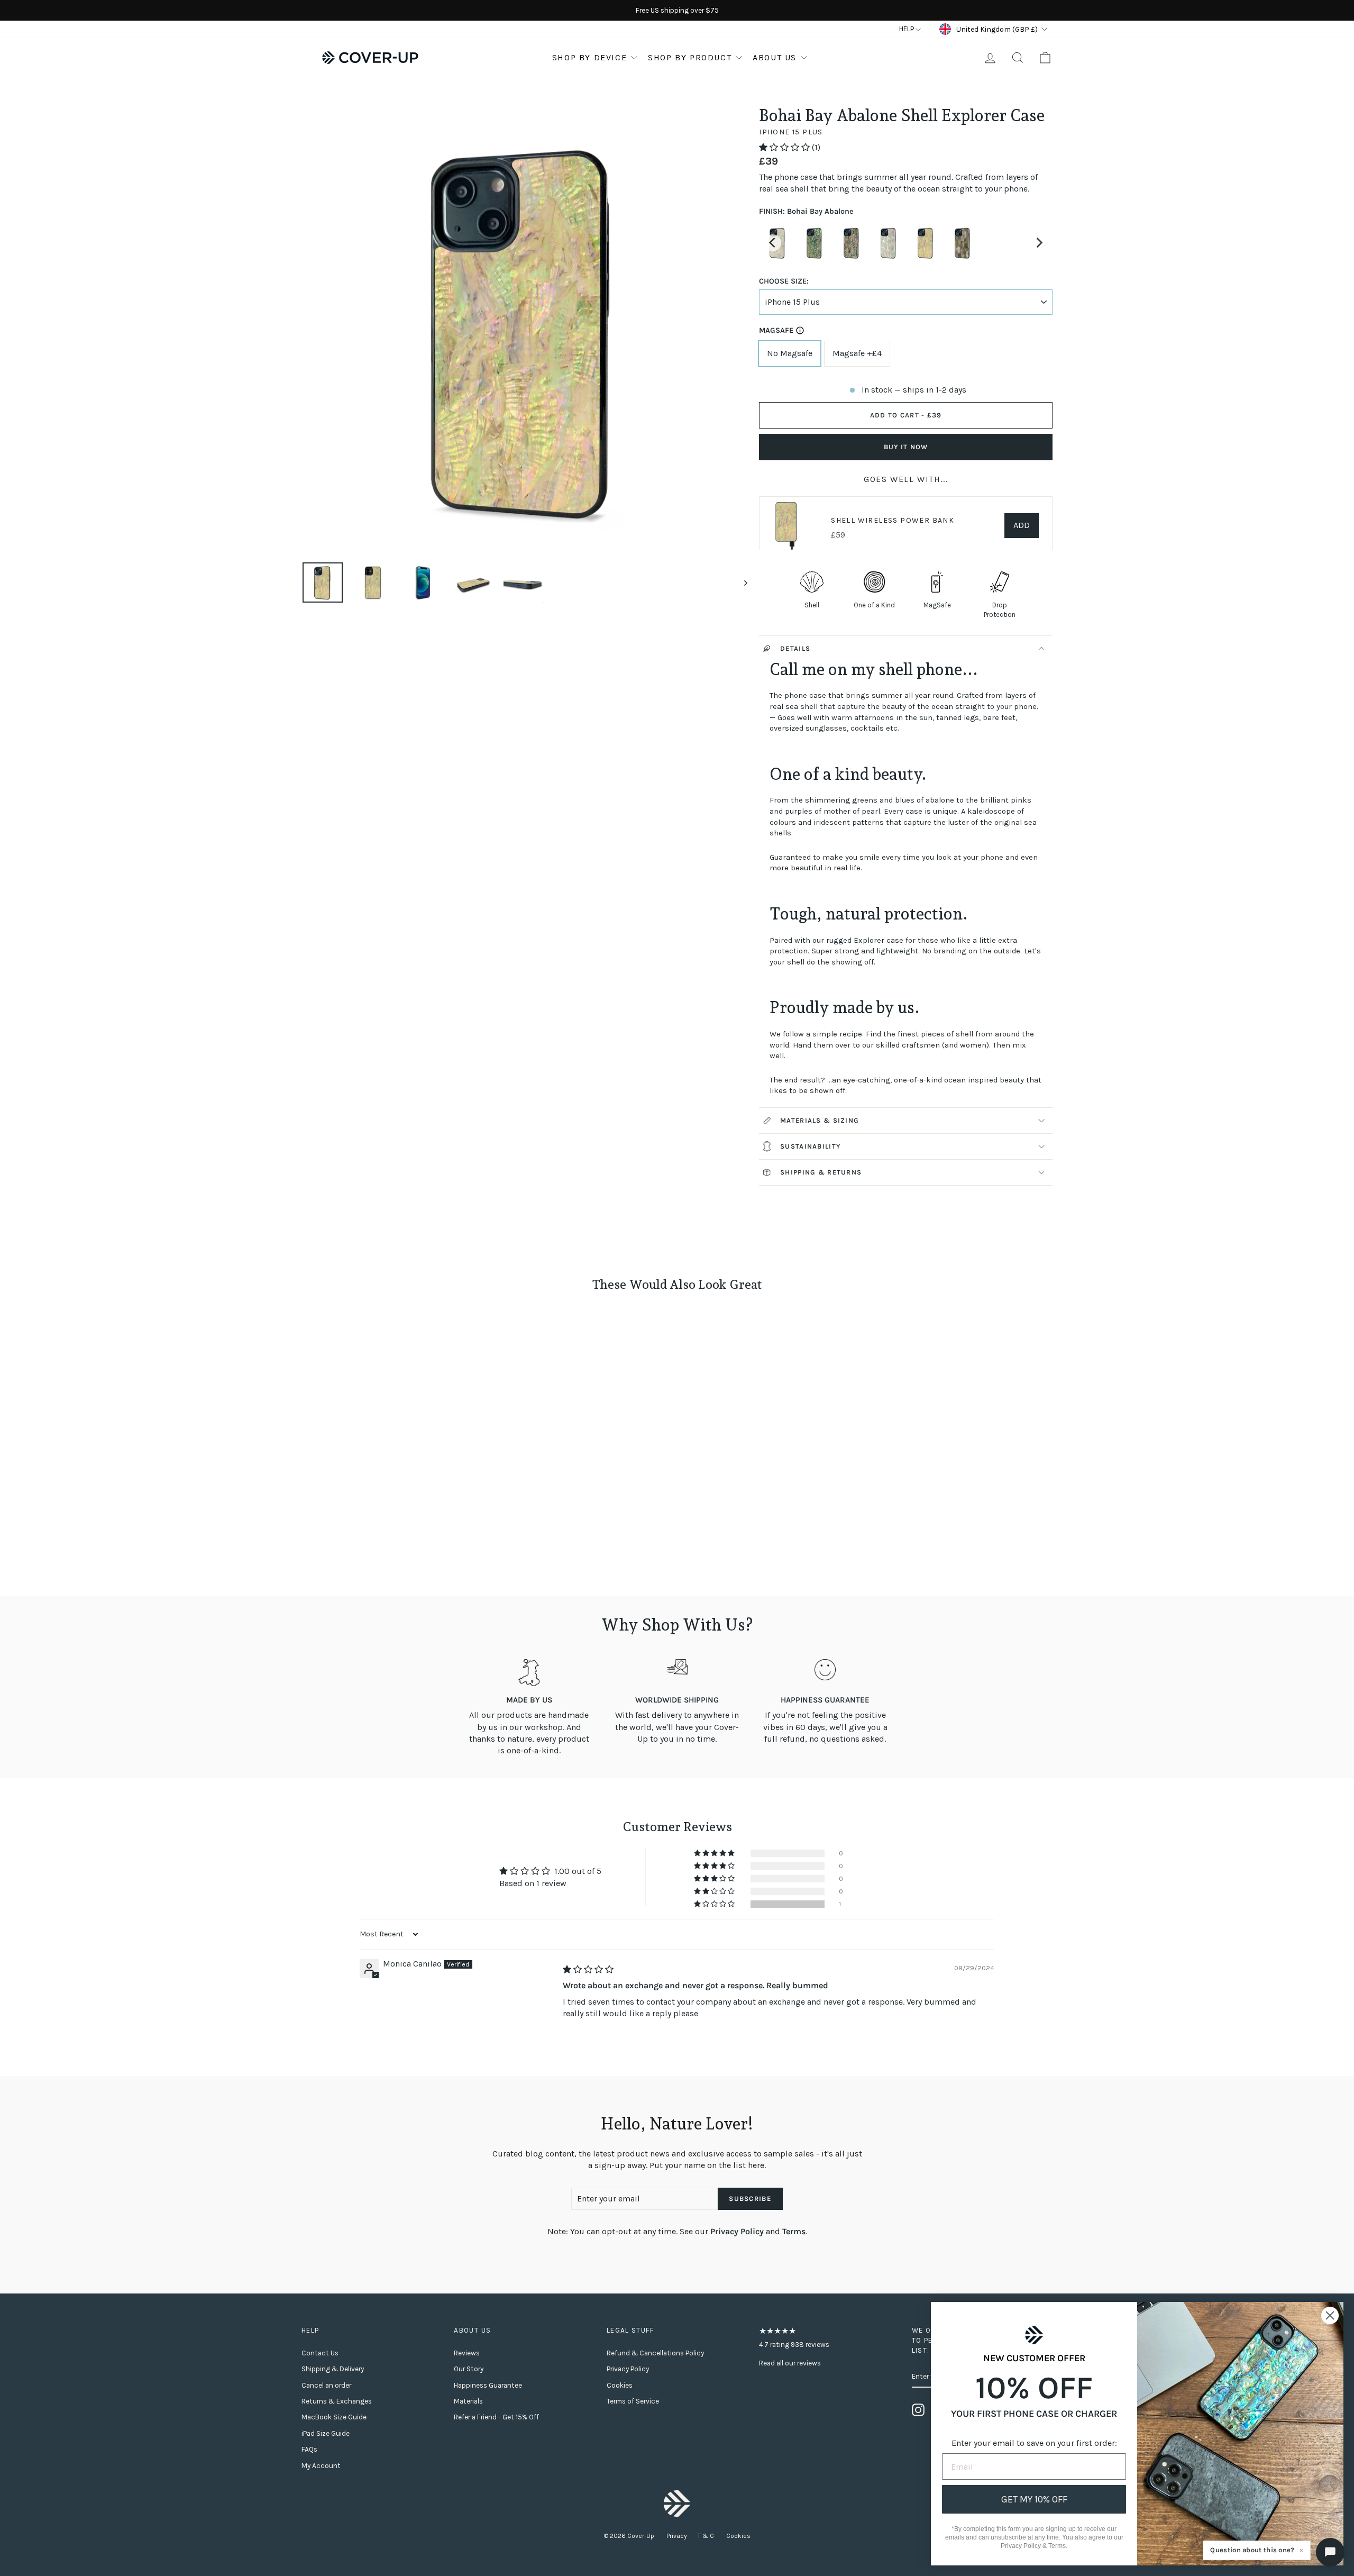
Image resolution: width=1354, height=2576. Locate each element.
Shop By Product (690, 57)
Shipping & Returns (821, 1172)
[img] (588, 1969)
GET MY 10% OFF (1034, 2499)
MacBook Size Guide (334, 2417)
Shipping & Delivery (333, 2369)
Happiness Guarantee (488, 2385)
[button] (785, 147)
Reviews (467, 2353)
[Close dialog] (1330, 2315)
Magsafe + (857, 353)
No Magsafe (790, 353)
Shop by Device (589, 57)
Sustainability (810, 1146)
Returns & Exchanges (337, 2401)
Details (795, 648)
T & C (707, 2536)
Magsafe (776, 330)
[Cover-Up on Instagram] (918, 2410)
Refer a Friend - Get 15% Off (496, 2417)
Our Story (469, 2369)
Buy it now (906, 447)
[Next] (1039, 243)
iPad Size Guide (326, 2433)
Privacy (677, 2536)
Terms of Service (633, 2401)
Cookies (620, 2385)
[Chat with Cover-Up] (1330, 2552)
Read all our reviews (790, 2363)
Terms (794, 2231)
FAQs (309, 2449)
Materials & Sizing (820, 1120)
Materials (468, 2401)
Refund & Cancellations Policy (655, 2353)
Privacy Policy (737, 2231)
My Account (321, 2466)
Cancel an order (326, 2385)
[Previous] (773, 243)
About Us (775, 57)
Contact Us (320, 2353)
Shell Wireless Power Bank (893, 520)
